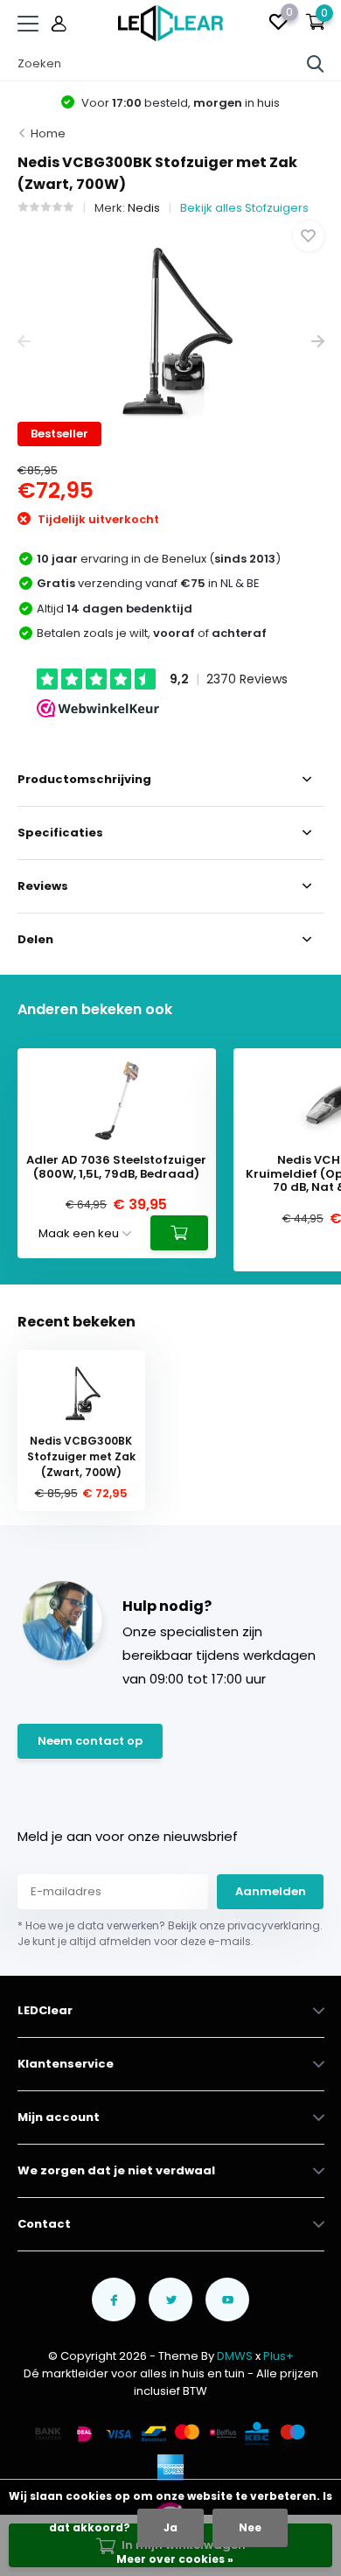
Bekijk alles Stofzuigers (244, 208)
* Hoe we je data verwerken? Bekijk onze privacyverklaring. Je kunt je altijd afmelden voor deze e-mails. (170, 1933)
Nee (250, 2527)
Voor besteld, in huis (179, 103)
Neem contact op (90, 1741)
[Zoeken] (316, 64)
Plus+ (278, 2356)
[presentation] (24, 342)
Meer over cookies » (175, 2559)
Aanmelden (271, 1891)
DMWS (235, 2356)
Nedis (144, 208)
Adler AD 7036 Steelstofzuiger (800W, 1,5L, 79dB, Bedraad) (116, 1167)
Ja (170, 2527)
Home (48, 133)
